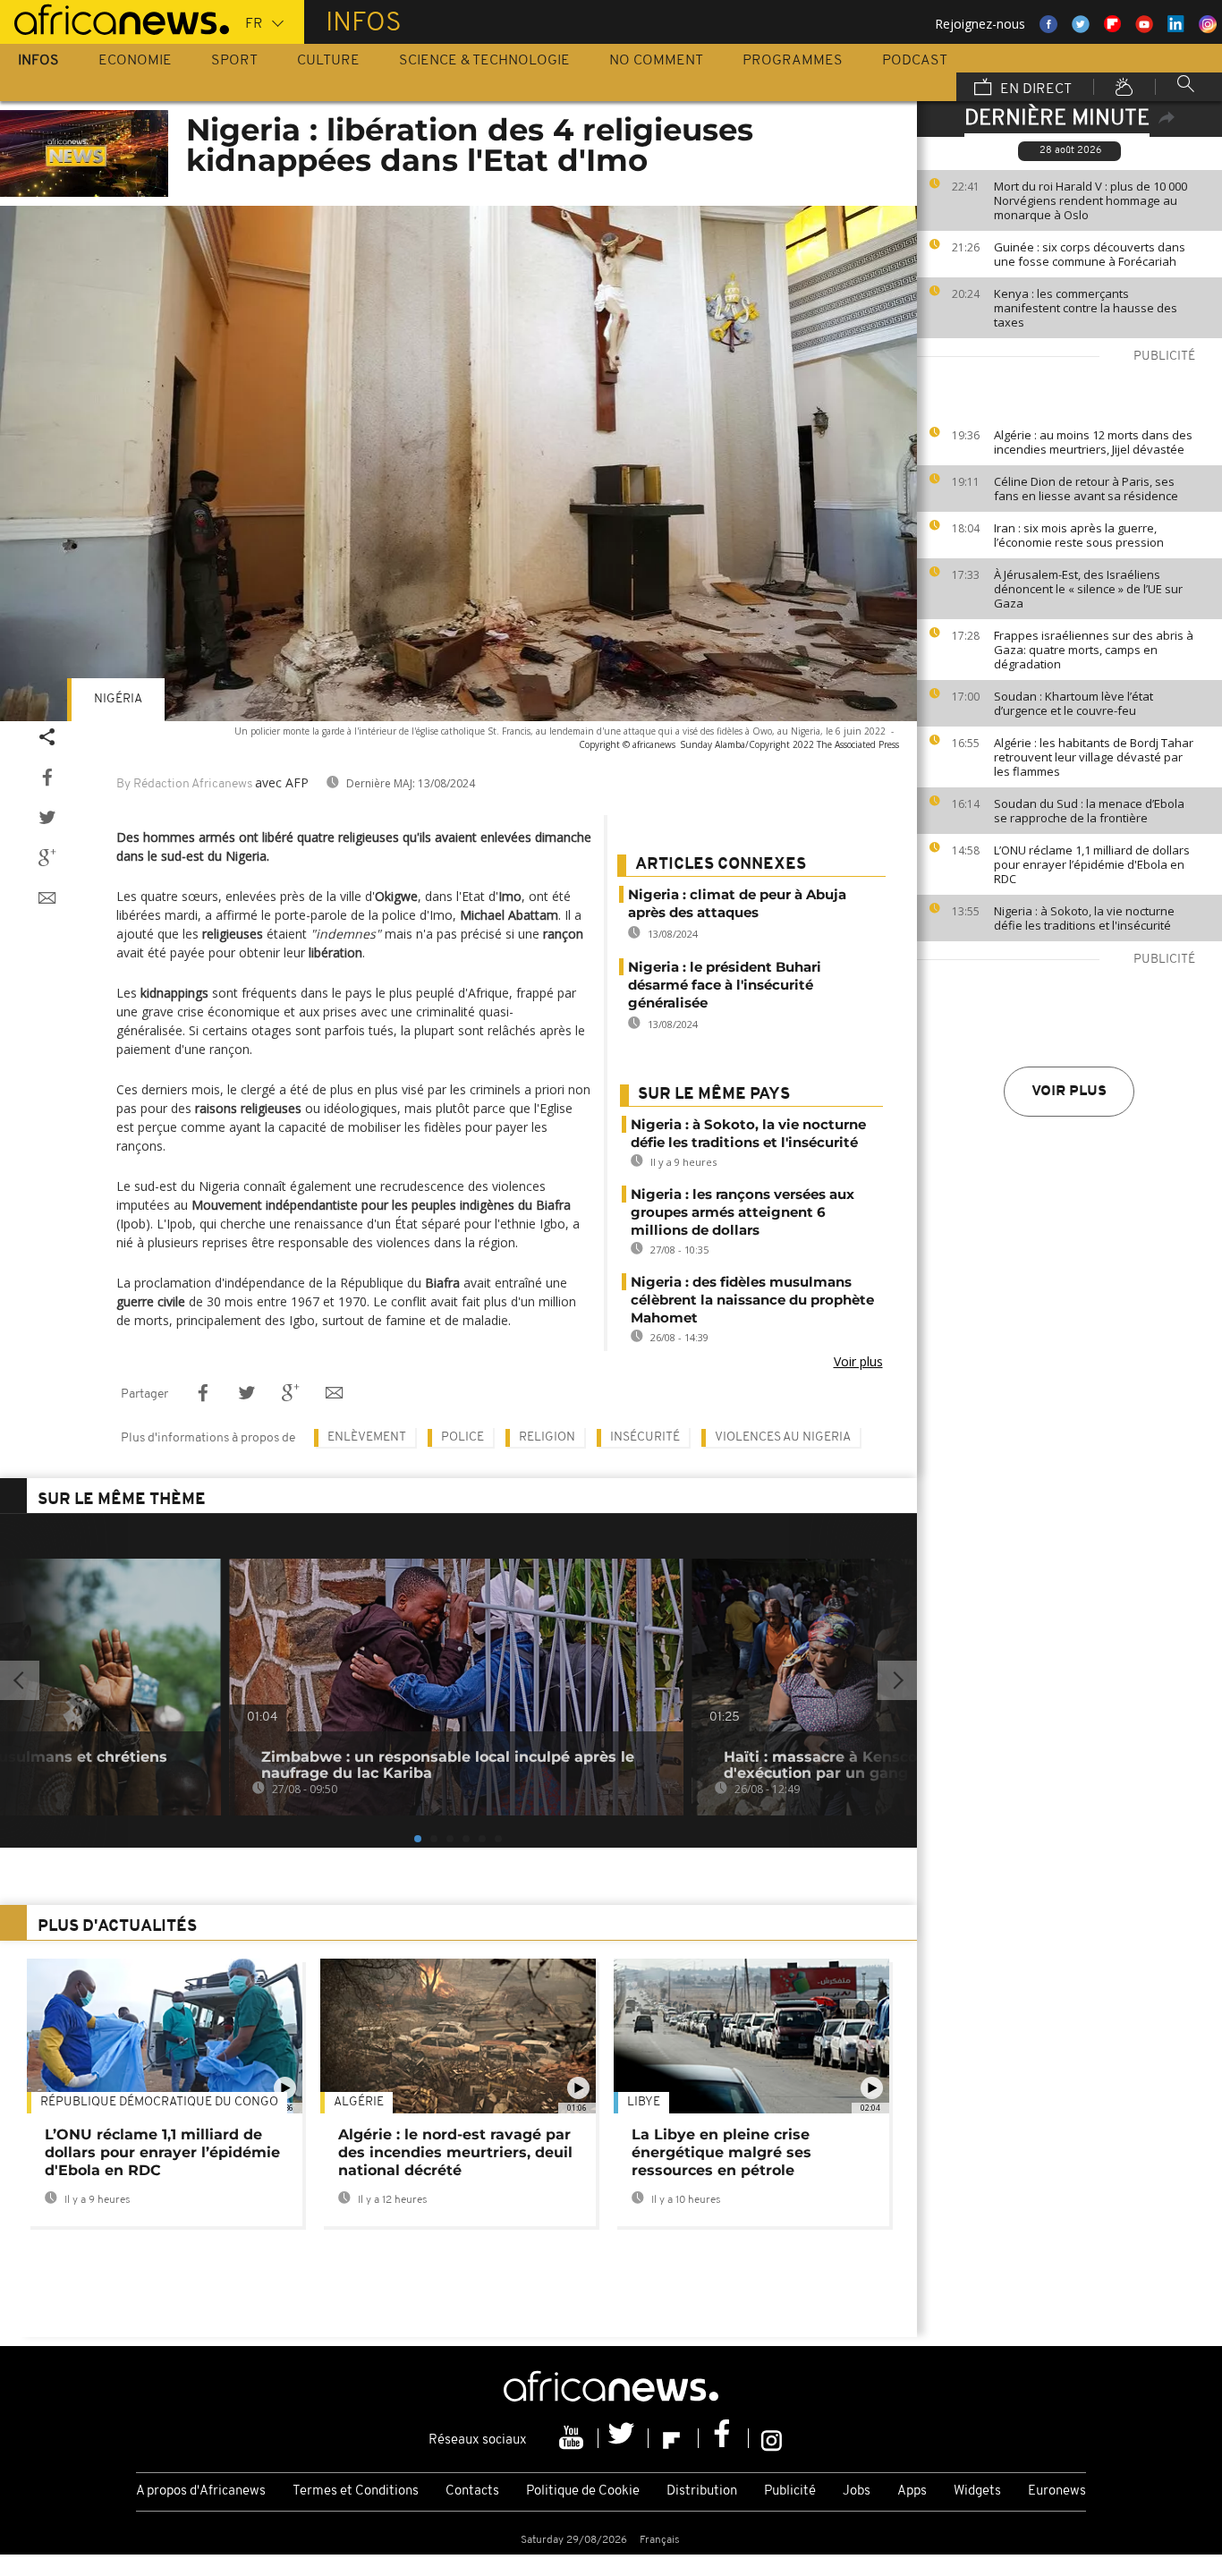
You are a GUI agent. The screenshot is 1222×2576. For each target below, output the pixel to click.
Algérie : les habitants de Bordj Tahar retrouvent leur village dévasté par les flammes (1094, 757)
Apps (912, 2491)
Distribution (702, 2491)
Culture (328, 61)
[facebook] (724, 2438)
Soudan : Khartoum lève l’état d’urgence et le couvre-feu (1073, 703)
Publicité (790, 2491)
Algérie (359, 2102)
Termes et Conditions (356, 2491)
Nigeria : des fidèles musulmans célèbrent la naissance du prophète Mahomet (752, 1300)
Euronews (1057, 2491)
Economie (135, 61)
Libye (644, 2102)
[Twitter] (624, 2438)
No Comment (656, 61)
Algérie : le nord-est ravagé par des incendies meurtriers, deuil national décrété (455, 2152)
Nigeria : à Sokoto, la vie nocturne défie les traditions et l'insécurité (1084, 918)
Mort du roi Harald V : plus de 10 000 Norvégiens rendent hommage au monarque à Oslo (1090, 200)
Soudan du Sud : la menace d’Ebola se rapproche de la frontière (1089, 811)
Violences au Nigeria (783, 1437)
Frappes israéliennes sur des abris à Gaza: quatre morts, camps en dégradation (1094, 650)
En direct (1034, 89)
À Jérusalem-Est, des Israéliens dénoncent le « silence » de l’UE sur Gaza (1088, 589)
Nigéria (118, 699)
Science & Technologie (484, 61)
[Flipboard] (674, 2438)
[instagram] (772, 2438)
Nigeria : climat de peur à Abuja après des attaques (737, 903)
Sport (234, 61)
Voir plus (1069, 1092)
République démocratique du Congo (159, 2102)
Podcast (915, 61)
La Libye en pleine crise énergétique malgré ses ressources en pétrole (721, 2152)
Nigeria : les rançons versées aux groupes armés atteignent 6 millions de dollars (743, 1212)
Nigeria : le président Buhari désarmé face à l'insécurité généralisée (725, 985)
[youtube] (573, 2438)
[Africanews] (115, 18)
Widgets (977, 2491)
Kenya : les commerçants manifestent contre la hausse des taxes (1086, 308)
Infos (38, 61)
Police (462, 1437)
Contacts (472, 2491)
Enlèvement (367, 1437)
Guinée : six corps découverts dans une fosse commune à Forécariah (1090, 254)
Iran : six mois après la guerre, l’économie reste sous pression (1079, 535)
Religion (547, 1437)
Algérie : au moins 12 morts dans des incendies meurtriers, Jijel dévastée (1093, 442)
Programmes (793, 61)
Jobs (857, 2491)
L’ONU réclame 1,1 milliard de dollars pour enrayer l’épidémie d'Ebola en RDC (1092, 864)
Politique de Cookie (583, 2491)
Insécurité (645, 1437)
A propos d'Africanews (201, 2491)
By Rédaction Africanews (184, 784)
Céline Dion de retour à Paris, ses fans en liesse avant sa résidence (1086, 489)
